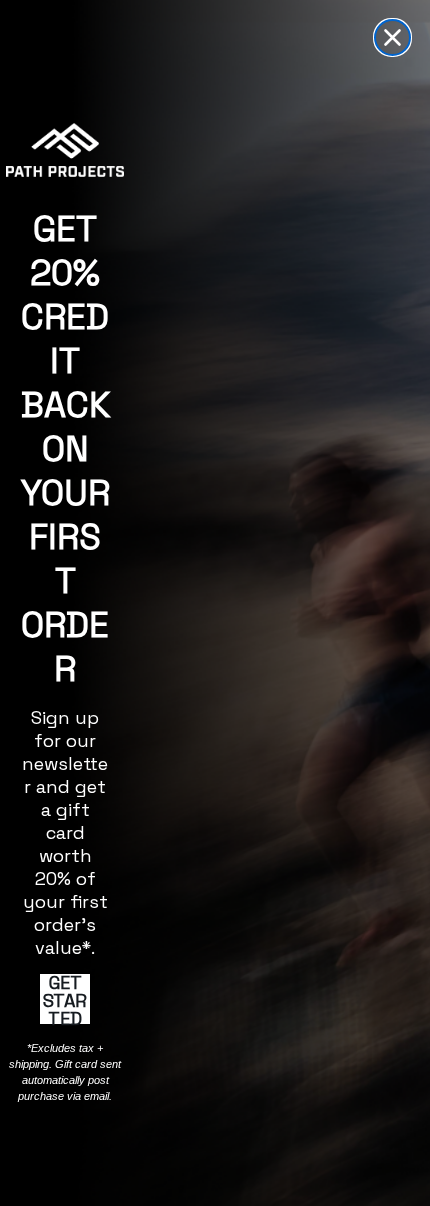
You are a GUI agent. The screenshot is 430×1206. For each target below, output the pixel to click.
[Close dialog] (392, 37)
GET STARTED (65, 999)
